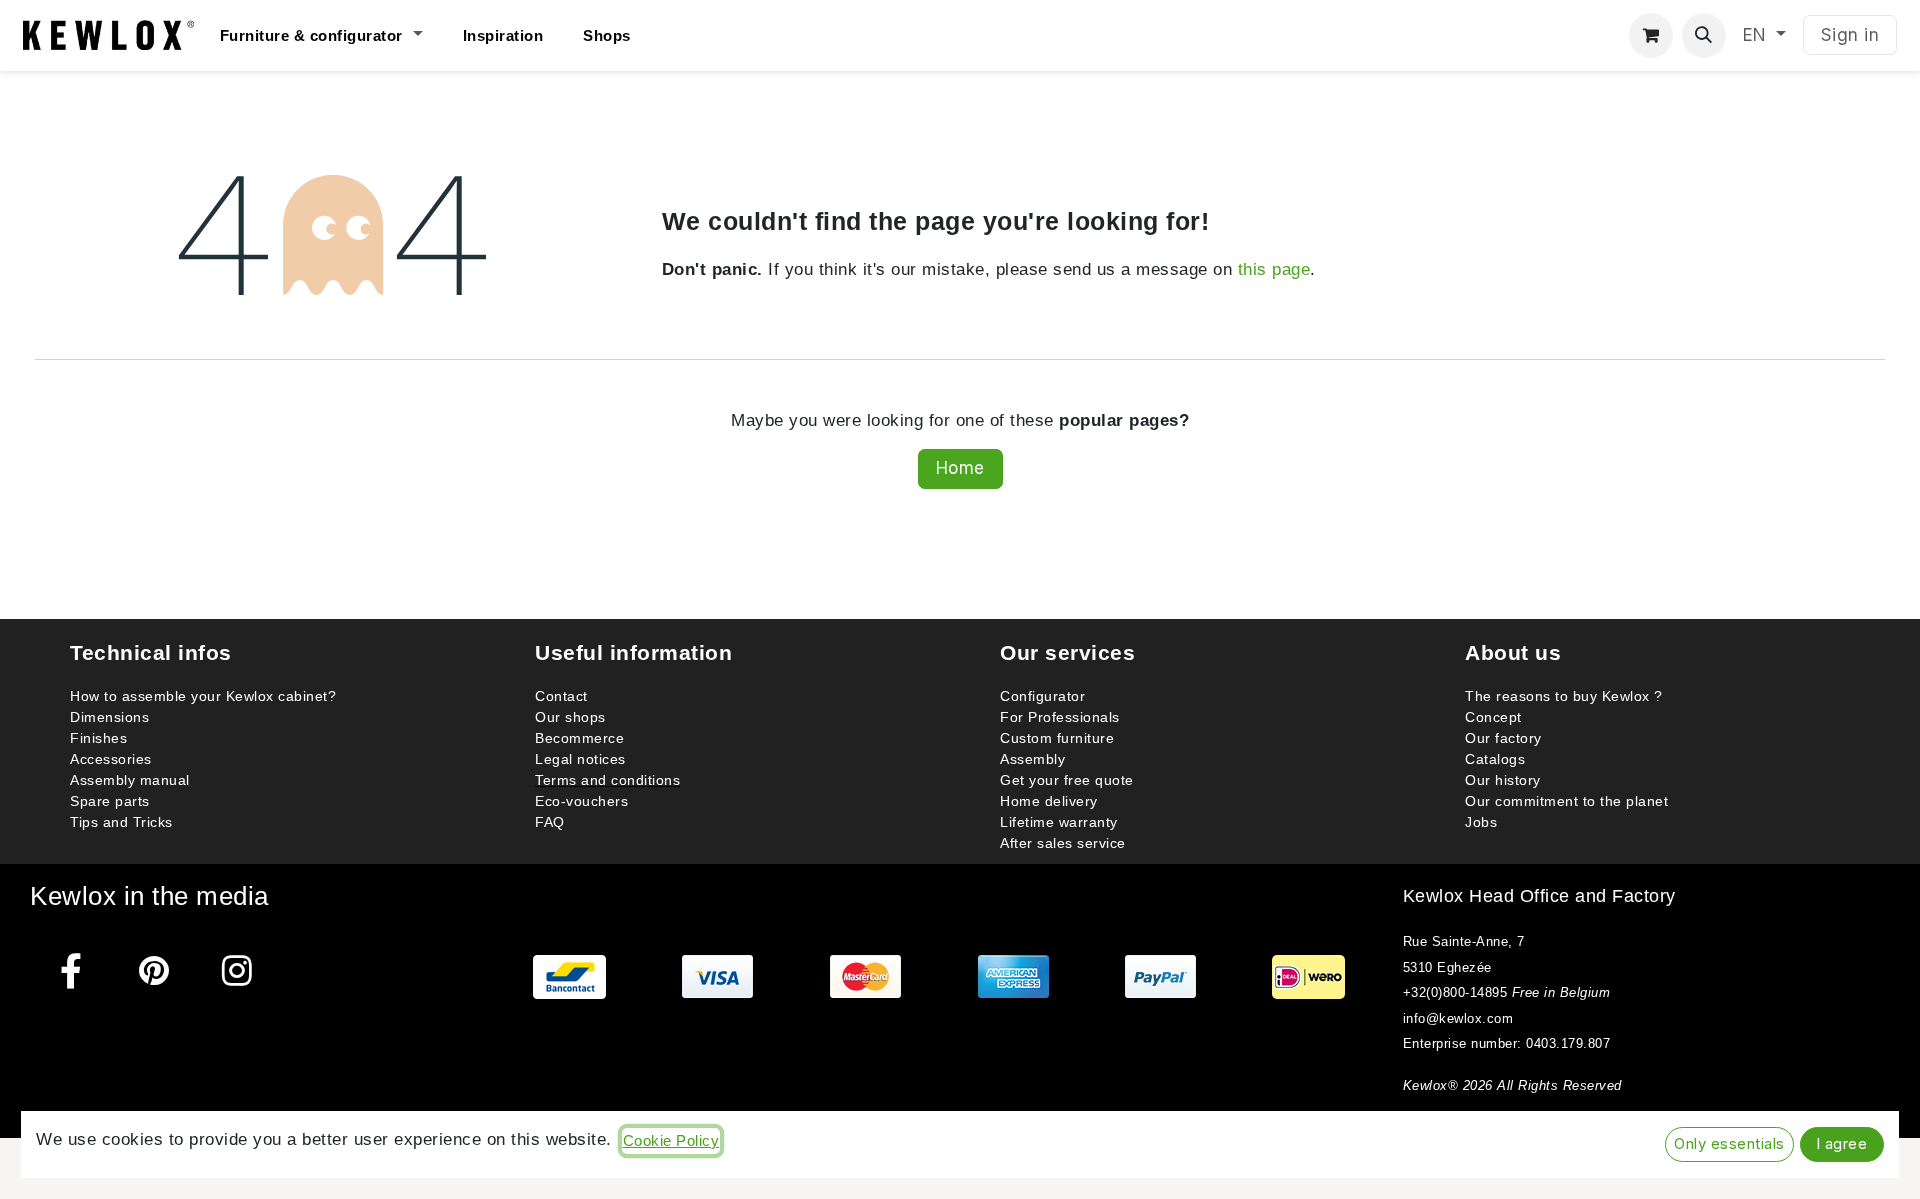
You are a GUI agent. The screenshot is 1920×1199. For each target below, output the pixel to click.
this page (1274, 269)
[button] (1704, 35)
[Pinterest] (154, 970)
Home (960, 468)
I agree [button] (1842, 1144)
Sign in (1850, 35)
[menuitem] (341, 36)
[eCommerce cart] (1651, 35)
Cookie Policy (671, 1141)
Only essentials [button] (1729, 1144)
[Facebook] (71, 970)
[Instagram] (237, 970)
